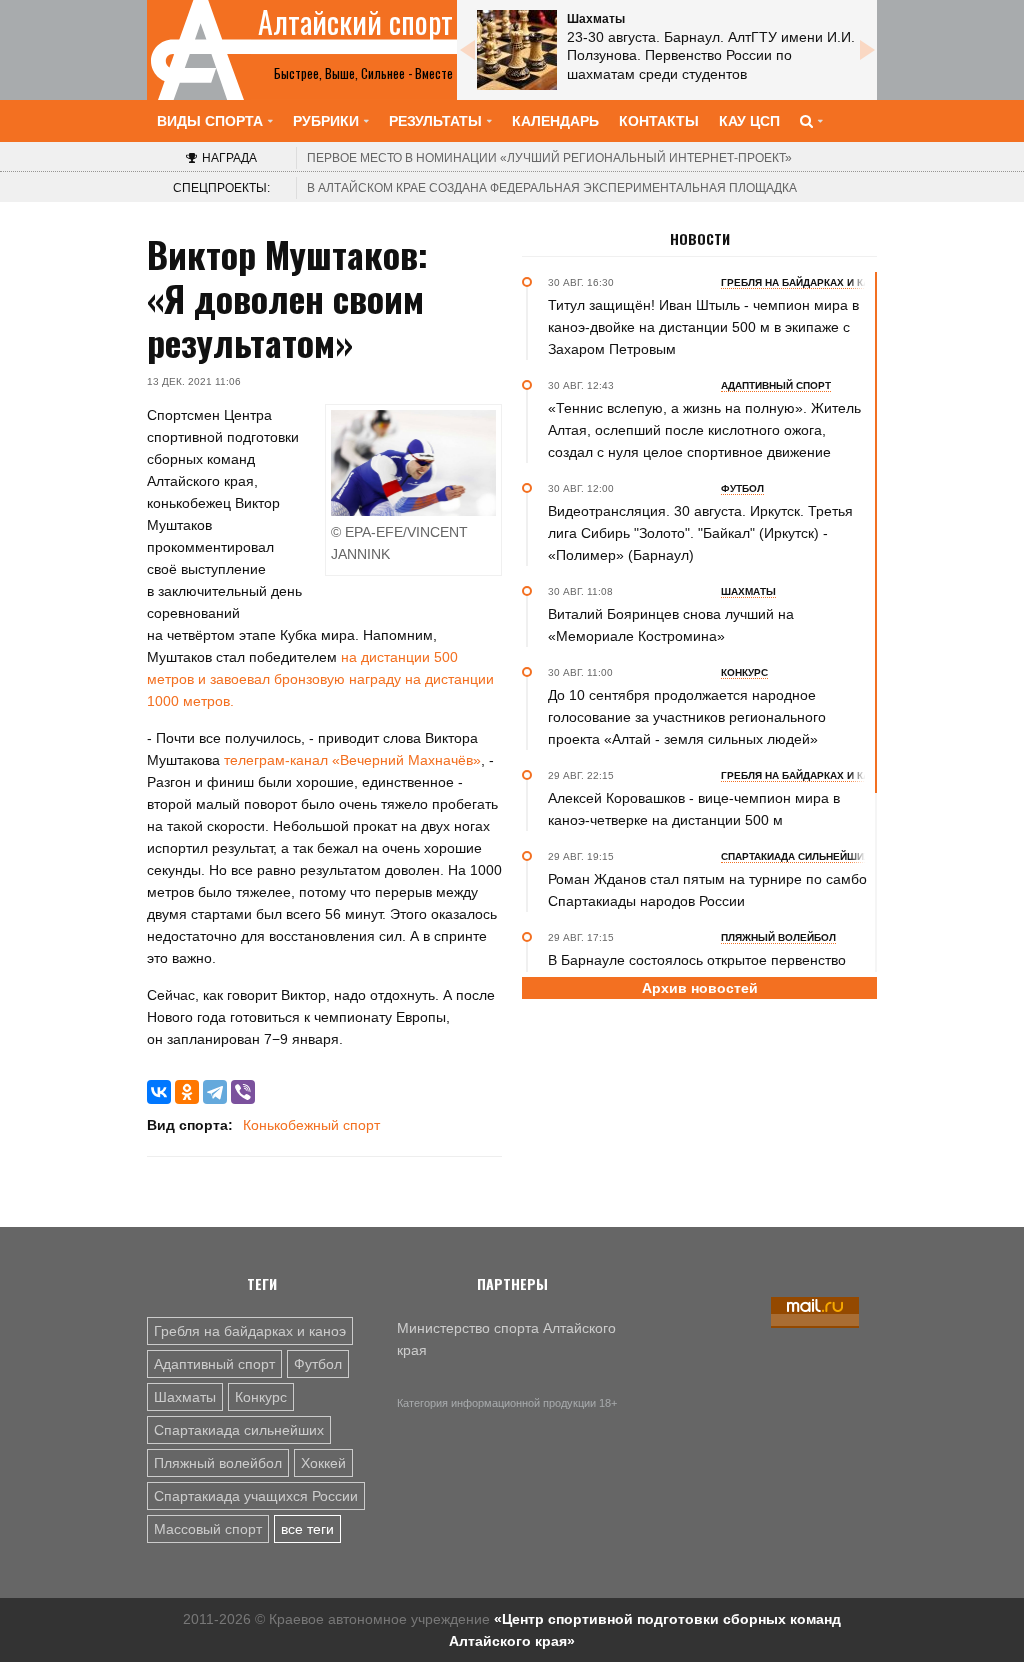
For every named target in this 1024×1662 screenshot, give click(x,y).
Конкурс (261, 1397)
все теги (307, 1529)
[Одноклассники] (187, 1092)
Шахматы (185, 1397)
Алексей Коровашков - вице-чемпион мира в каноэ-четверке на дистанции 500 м (694, 809)
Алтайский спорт (355, 22)
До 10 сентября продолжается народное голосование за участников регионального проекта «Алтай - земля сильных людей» (687, 717)
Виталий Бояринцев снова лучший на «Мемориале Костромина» (671, 625)
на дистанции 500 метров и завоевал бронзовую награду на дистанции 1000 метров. (320, 679)
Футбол (318, 1364)
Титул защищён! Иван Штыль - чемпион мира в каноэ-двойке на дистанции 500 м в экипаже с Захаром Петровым (703, 327)
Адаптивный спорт (214, 1364)
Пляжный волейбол (218, 1463)
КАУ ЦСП (749, 121)
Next (867, 50)
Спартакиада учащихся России (256, 1496)
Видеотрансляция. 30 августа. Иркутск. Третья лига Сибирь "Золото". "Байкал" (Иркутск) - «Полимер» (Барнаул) (700, 533)
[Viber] (243, 1092)
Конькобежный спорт (311, 1125)
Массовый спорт (208, 1529)
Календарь (555, 121)
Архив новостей (700, 988)
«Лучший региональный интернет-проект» (549, 158)
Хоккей (323, 1463)
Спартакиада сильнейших (239, 1430)
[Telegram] (215, 1092)
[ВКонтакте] (159, 1092)
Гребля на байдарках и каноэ (250, 1331)
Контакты (659, 121)
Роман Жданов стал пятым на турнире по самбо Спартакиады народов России (707, 890)
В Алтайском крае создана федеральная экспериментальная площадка (552, 188)
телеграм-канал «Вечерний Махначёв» (352, 760)
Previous (467, 50)
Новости (700, 239)
